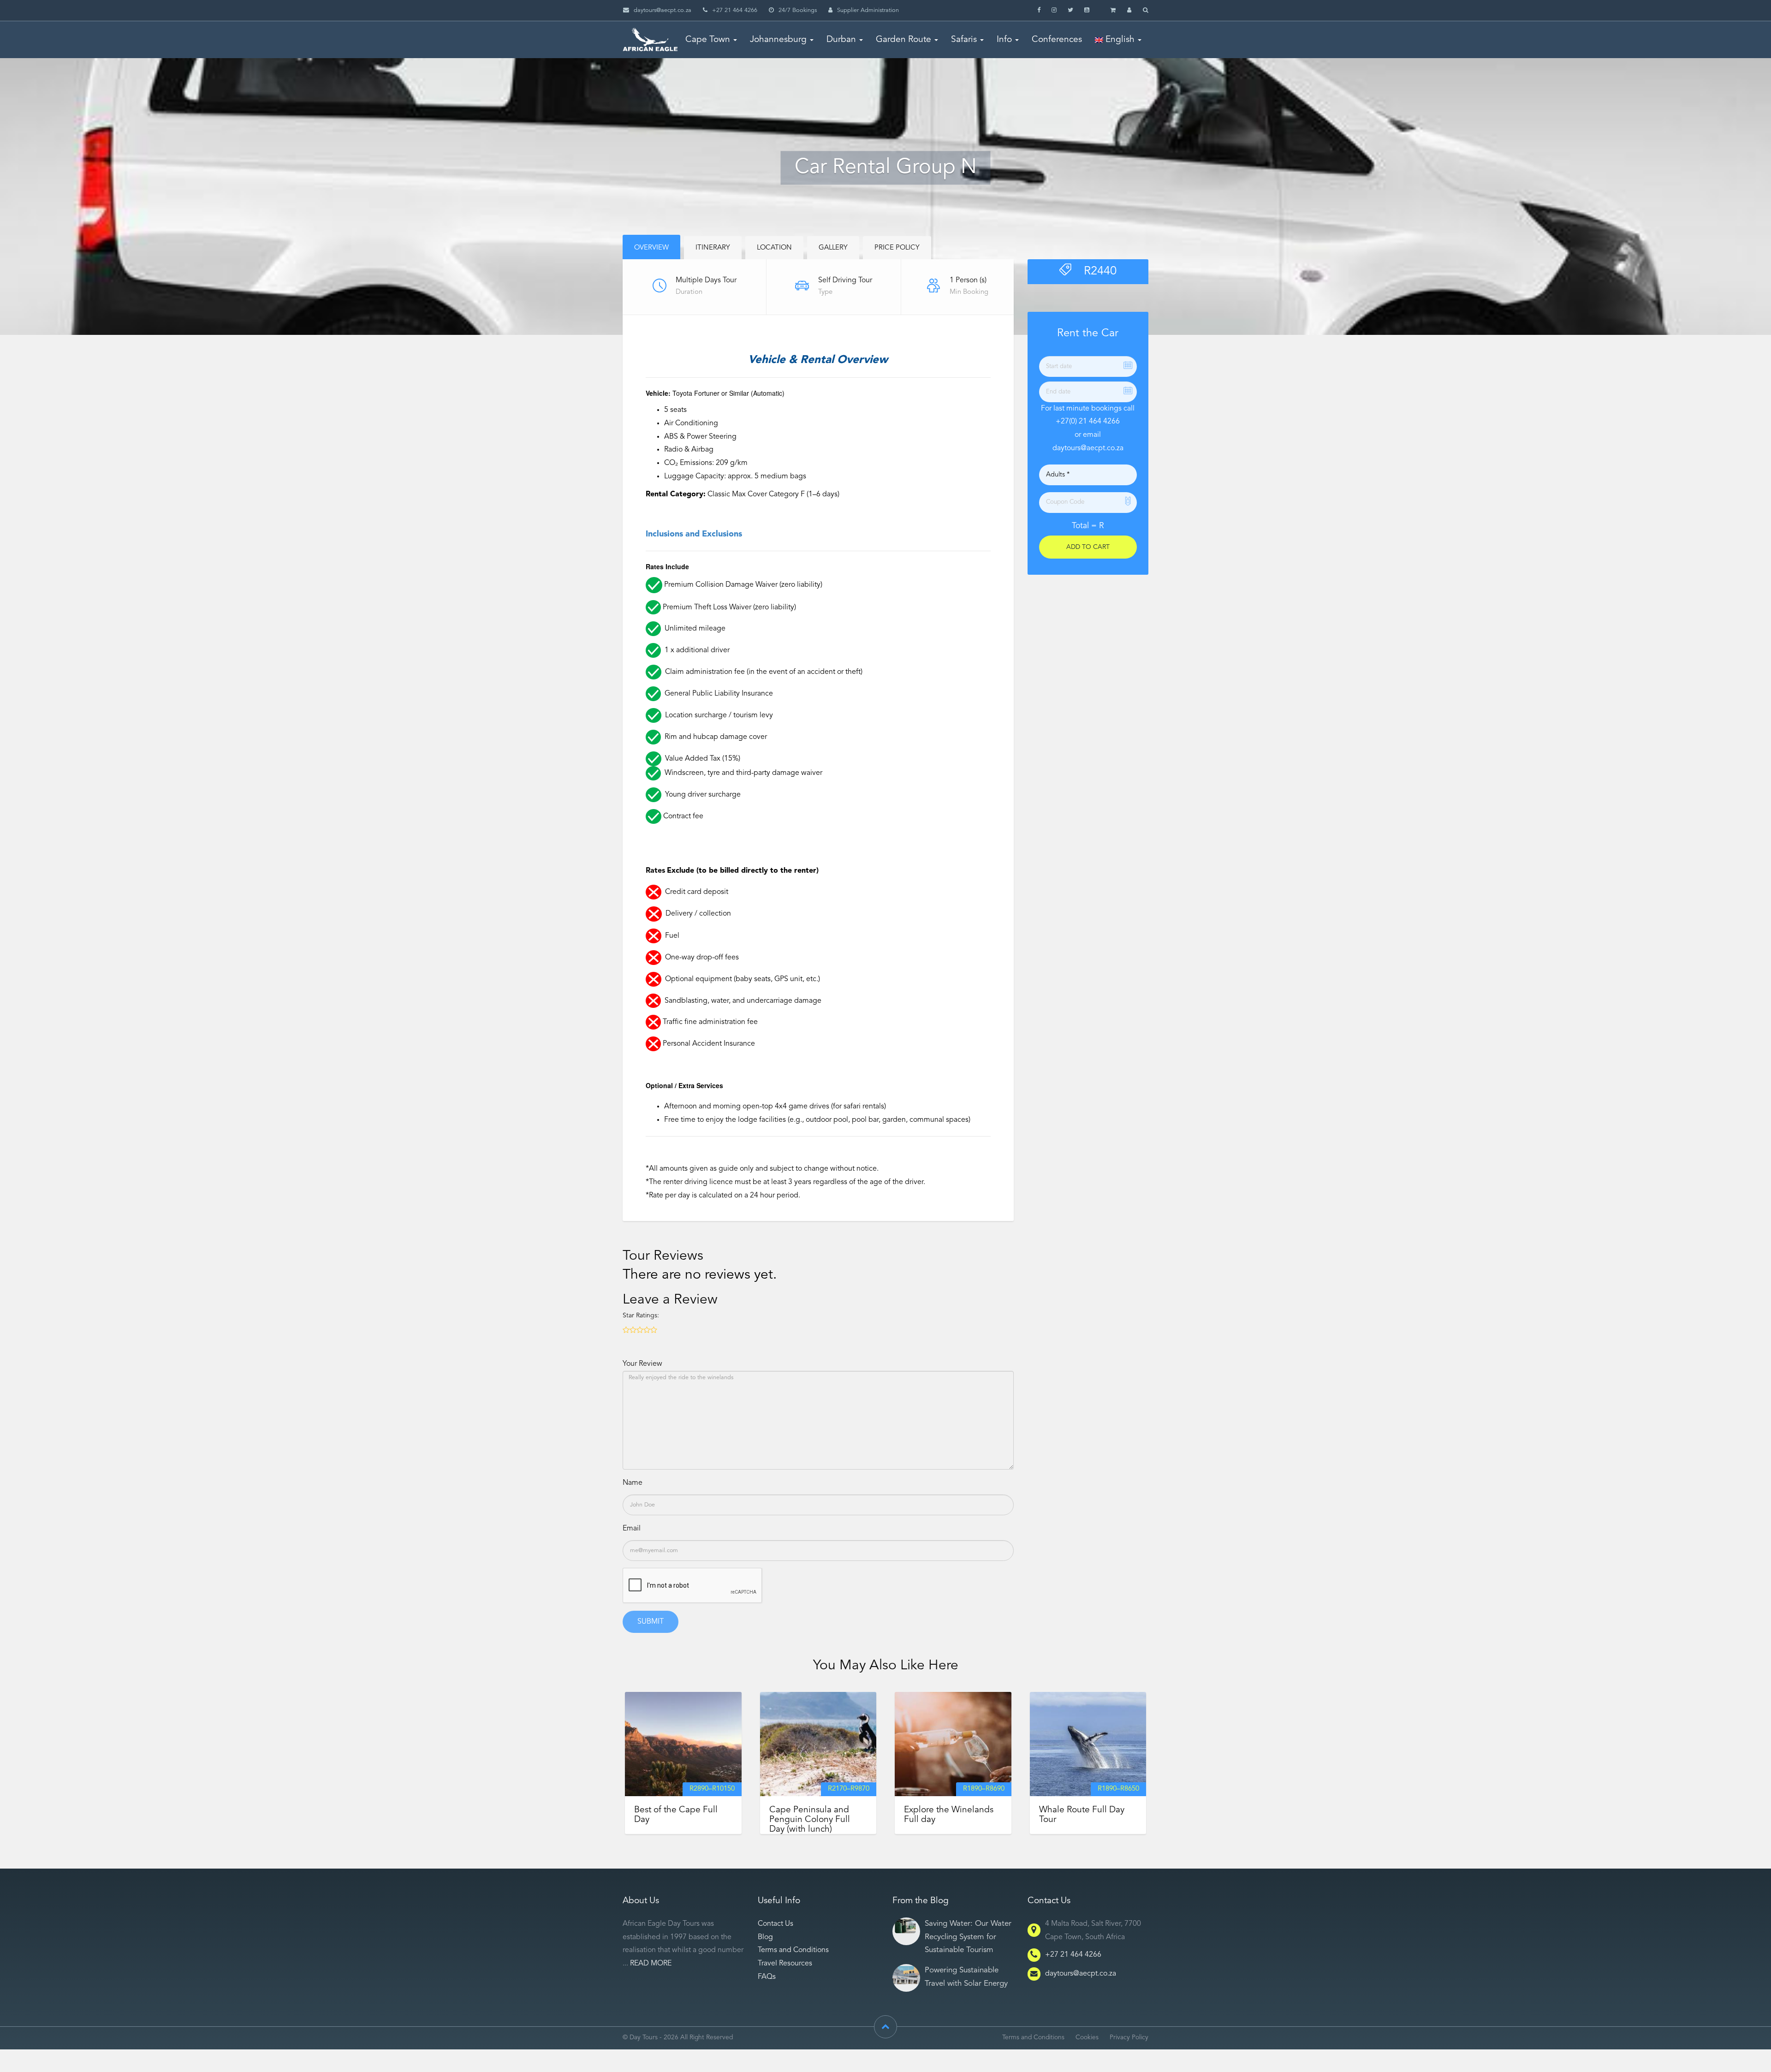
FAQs (767, 1977)
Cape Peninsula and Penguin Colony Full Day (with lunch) (810, 1820)
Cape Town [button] (708, 40)
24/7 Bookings (798, 10)
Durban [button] (841, 40)
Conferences (1057, 40)
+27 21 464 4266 (1073, 1955)
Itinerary (713, 248)
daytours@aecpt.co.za (663, 10)
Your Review (642, 1364)
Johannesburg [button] (778, 40)
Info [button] (1004, 40)
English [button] (1119, 40)
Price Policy (897, 248)
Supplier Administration (868, 10)
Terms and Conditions (793, 1950)
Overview (651, 248)
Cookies (1087, 2038)
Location (774, 248)
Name (633, 1483)
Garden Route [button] (903, 40)
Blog (765, 1937)
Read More (651, 1964)
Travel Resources (785, 1964)
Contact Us (776, 1924)
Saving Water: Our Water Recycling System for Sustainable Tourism (968, 1937)
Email (632, 1529)
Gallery (833, 248)
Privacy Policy (1129, 2038)
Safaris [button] (964, 40)
